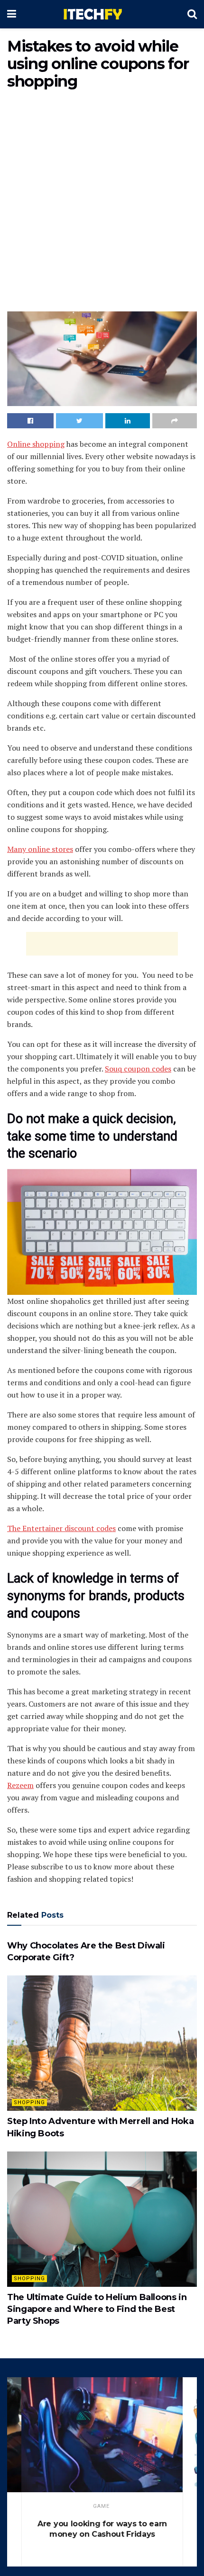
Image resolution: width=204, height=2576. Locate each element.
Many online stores (40, 849)
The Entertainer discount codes (61, 1528)
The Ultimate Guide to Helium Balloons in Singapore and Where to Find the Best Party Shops (97, 2309)
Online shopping (36, 444)
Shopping (29, 2102)
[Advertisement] (102, 203)
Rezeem (20, 1785)
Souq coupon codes (138, 1069)
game (101, 2506)
